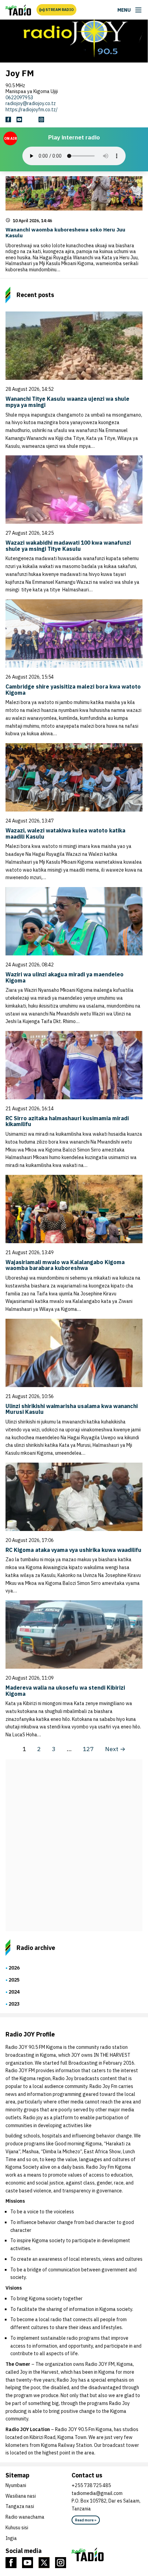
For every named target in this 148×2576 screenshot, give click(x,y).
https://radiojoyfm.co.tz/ (31, 110)
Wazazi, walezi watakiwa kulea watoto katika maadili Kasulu (65, 833)
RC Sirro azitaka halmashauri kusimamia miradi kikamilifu (67, 1121)
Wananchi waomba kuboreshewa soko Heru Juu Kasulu (65, 232)
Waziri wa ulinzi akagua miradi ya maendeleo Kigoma (65, 977)
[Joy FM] (18, 10)
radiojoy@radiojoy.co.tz (31, 103)
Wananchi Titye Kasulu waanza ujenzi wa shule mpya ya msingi (67, 402)
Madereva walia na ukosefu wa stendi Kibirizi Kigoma (65, 1691)
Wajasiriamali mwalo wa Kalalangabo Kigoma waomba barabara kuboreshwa (65, 1265)
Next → (115, 1749)
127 (88, 1749)
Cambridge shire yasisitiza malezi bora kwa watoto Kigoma (73, 690)
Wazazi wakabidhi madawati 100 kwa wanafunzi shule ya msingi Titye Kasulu (68, 546)
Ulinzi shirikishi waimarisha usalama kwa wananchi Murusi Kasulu (72, 1409)
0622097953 (19, 98)
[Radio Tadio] (107, 2554)
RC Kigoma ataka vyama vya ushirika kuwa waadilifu (73, 1550)
